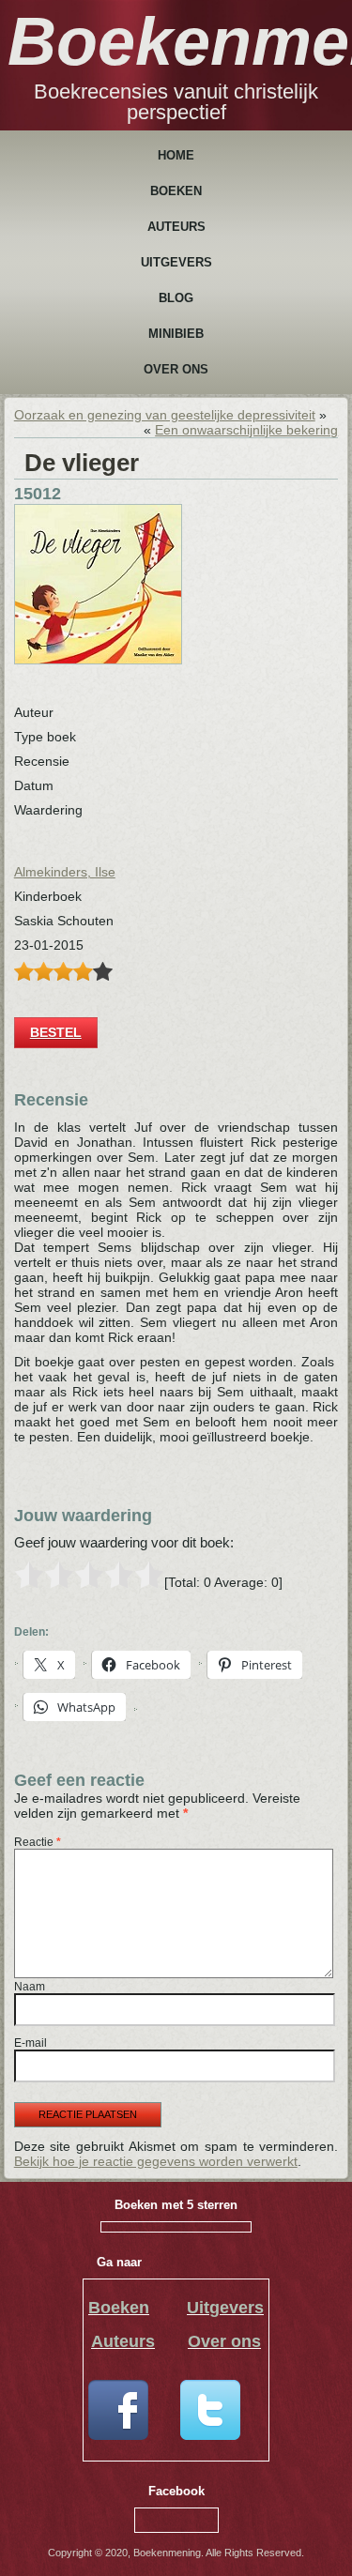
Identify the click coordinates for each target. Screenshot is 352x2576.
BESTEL (56, 1032)
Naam (30, 1987)
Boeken (176, 191)
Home (176, 155)
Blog (176, 298)
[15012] (98, 660)
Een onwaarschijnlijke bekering (246, 430)
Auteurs (176, 227)
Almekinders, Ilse (65, 872)
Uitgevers (176, 262)
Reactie (38, 1842)
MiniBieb (176, 334)
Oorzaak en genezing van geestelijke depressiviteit (165, 415)
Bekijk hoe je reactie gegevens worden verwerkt (156, 2161)
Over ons (176, 369)
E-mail (31, 2043)
